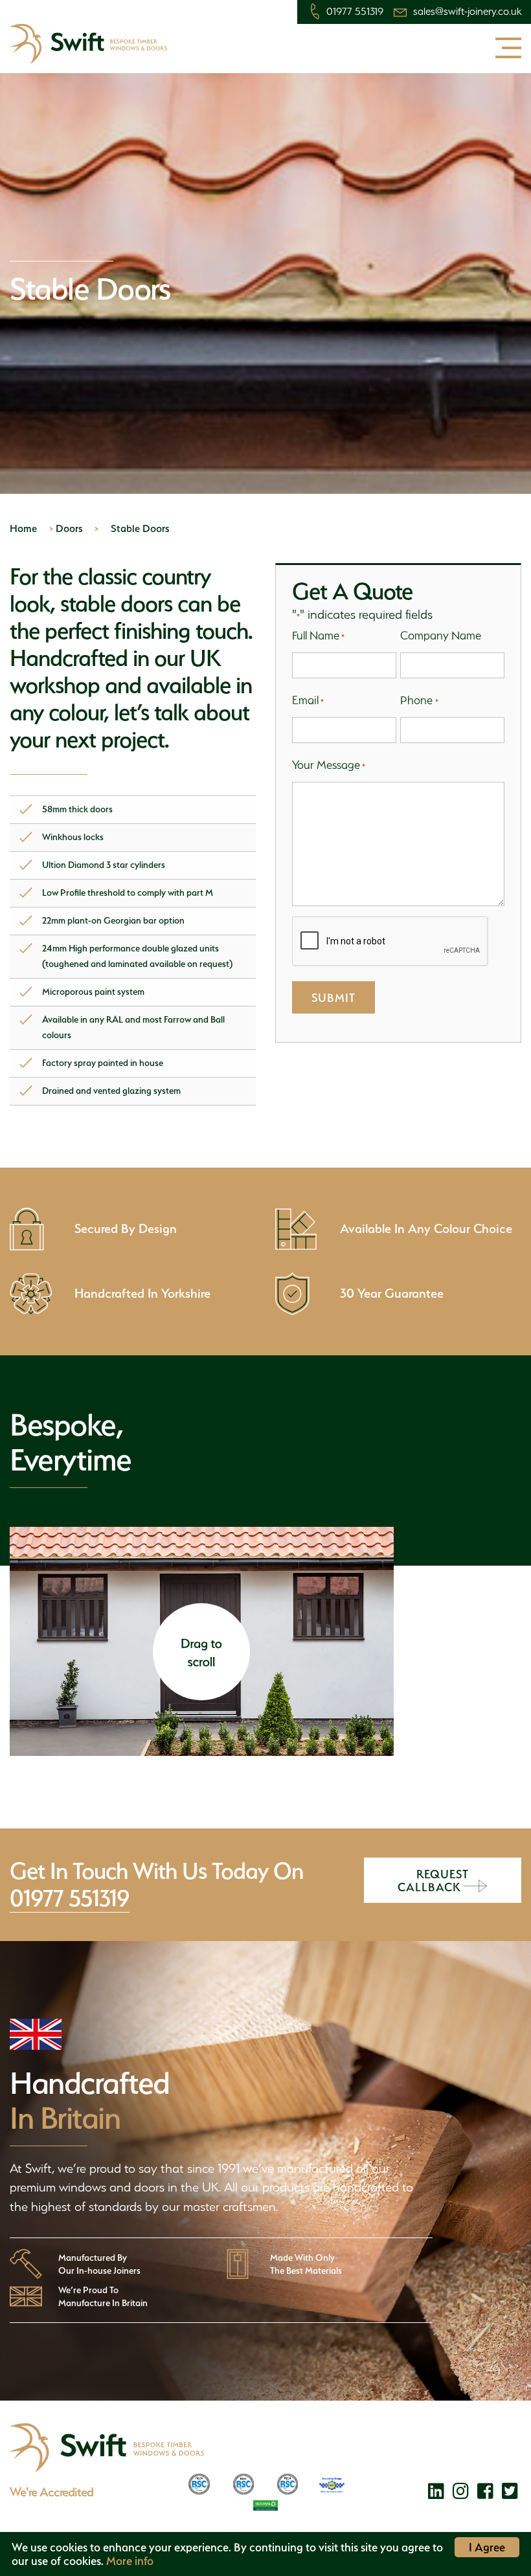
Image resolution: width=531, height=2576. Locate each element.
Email (308, 700)
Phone (419, 700)
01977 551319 (355, 12)
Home (23, 528)
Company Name (441, 635)
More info (130, 2561)
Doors (69, 528)
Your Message (329, 765)
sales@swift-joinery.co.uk (467, 12)
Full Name (318, 635)
